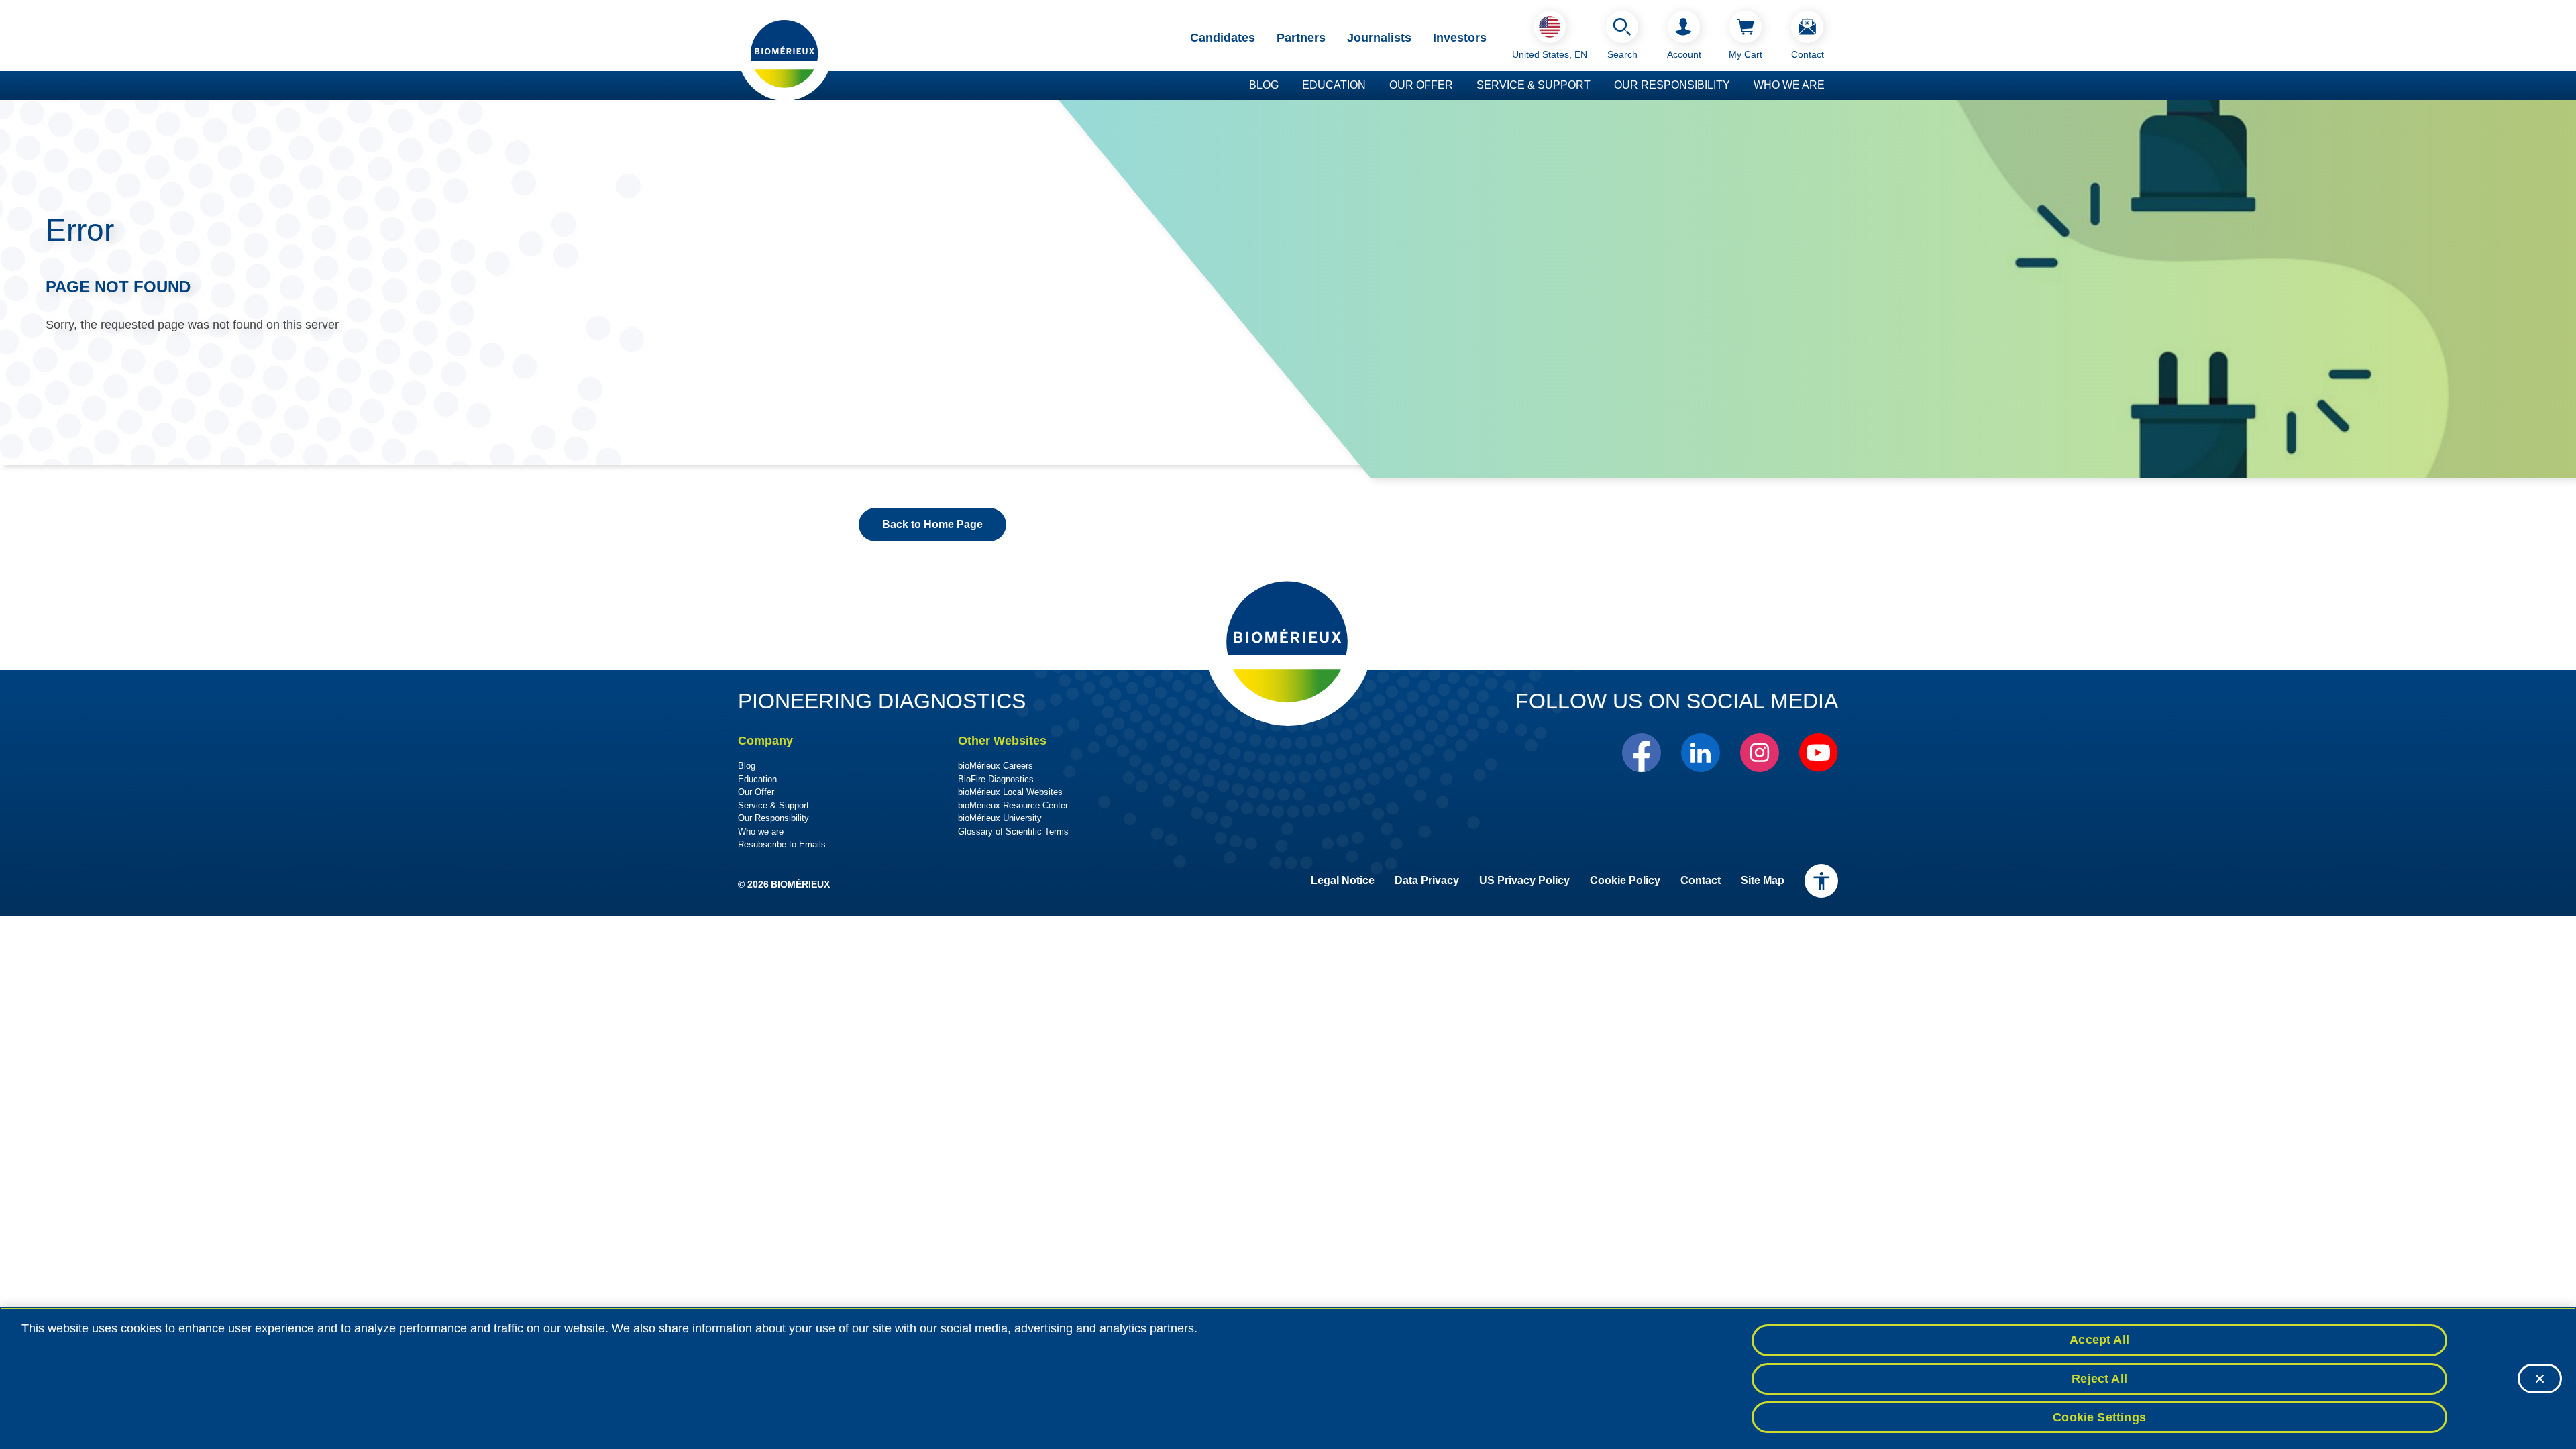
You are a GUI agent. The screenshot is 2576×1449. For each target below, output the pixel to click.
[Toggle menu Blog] (1285, 86)
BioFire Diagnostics (996, 779)
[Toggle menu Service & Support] (1597, 86)
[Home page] (785, 53)
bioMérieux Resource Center (1013, 805)
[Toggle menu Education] (1373, 86)
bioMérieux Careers (996, 766)
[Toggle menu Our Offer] (1460, 86)
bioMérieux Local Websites (1010, 792)
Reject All (2099, 1379)
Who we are (1789, 85)
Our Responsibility (1672, 85)
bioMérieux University (1000, 818)
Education (1334, 85)
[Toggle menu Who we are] (1831, 86)
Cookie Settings (2099, 1417)
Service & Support (1534, 85)
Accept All (2099, 1340)
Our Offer (1421, 85)
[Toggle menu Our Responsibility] (1737, 86)
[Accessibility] (1821, 881)
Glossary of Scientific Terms (1013, 831)
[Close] (2540, 1379)
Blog (1264, 85)
